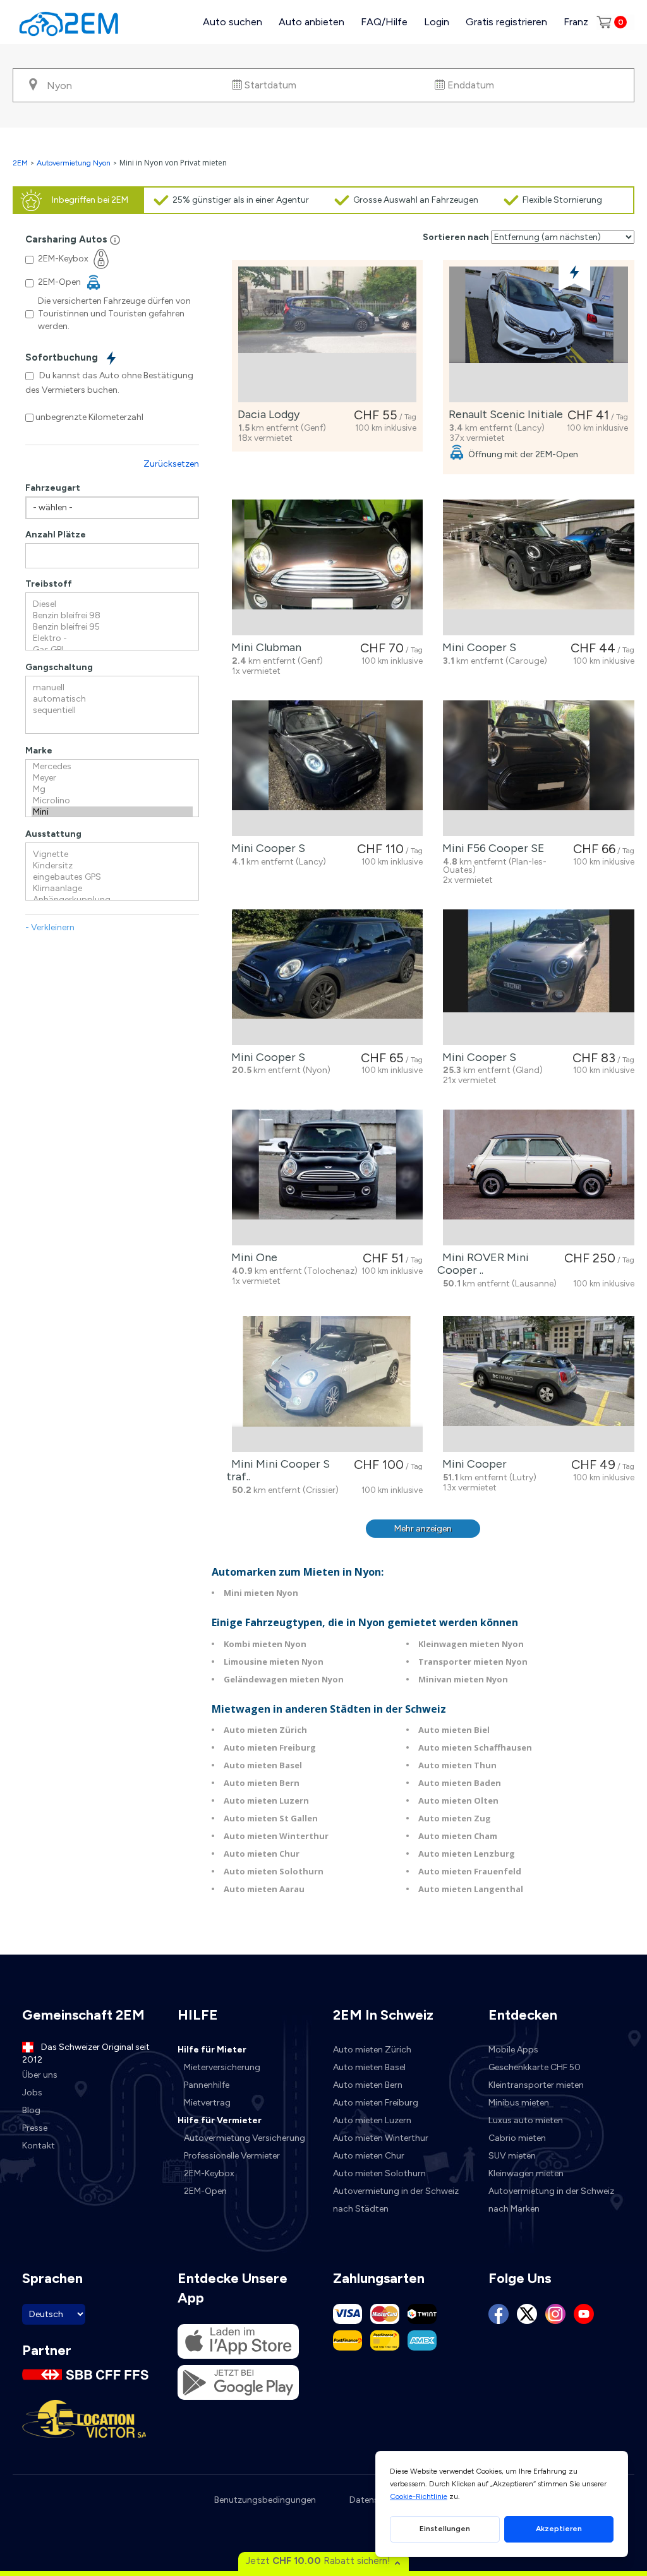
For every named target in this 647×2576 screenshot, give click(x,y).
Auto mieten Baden (460, 1783)
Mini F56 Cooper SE (491, 848)
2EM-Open (205, 2191)
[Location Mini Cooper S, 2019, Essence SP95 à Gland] (539, 977)
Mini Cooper (472, 1464)
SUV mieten (512, 2156)
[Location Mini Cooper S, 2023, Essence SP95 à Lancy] (328, 768)
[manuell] (112, 688)
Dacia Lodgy (266, 414)
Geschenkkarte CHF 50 (535, 2067)
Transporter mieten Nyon (473, 1662)
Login (437, 22)
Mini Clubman (264, 647)
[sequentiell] (112, 710)
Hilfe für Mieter (212, 2050)
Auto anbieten (311, 22)
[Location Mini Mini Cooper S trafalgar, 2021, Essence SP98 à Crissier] (328, 1384)
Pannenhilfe (207, 2085)
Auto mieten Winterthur (276, 1836)
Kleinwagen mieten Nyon (471, 1644)
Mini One (252, 1257)
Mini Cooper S (477, 647)
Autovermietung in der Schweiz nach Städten (396, 2200)
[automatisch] (112, 699)
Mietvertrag (207, 2103)
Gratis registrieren (506, 22)
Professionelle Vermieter (232, 2156)
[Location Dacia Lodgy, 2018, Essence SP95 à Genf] (328, 334)
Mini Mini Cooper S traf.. (278, 1470)
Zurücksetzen (171, 464)
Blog (31, 2110)
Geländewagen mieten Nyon (284, 1679)
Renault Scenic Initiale (503, 414)
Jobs (32, 2093)
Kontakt (39, 2146)
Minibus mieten (519, 2103)
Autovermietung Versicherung (245, 2138)
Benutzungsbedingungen (265, 2500)
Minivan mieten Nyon (463, 1679)
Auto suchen (233, 22)
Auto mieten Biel (454, 1730)
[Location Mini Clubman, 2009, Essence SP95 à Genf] (328, 567)
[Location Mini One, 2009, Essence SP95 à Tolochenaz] (328, 1177)
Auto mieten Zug (455, 1818)
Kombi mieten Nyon (265, 1644)
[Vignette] (112, 854)
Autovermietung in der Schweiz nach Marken (551, 2200)
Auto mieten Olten (458, 1800)
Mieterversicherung (222, 2067)
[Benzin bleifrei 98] (112, 616)
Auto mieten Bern (262, 1783)
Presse (35, 2128)
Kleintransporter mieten (536, 2085)
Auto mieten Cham (458, 1836)
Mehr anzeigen (423, 1529)
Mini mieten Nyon (261, 1593)
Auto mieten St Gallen (271, 1818)
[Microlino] (112, 801)
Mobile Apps (513, 2050)
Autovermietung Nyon (74, 163)
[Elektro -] (112, 638)
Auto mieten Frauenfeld (470, 1871)
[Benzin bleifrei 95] (112, 627)
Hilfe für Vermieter (220, 2120)
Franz (576, 22)
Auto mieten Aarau (264, 1889)
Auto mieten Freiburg (270, 1747)
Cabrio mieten (517, 2138)
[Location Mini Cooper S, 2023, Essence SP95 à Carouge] (539, 567)
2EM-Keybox (209, 2173)
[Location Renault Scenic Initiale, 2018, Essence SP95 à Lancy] (539, 334)
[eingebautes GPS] (112, 877)
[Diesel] (112, 604)
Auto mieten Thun (457, 1765)
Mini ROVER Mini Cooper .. (483, 1264)
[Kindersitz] (112, 866)
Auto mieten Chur (262, 1854)
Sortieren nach (456, 237)
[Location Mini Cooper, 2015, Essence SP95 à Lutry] (539, 1384)
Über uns (40, 2075)
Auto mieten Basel (263, 1765)
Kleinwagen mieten (526, 2173)
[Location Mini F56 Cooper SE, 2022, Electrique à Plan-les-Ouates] (539, 768)
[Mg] (112, 789)
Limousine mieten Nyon (274, 1662)
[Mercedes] (112, 767)
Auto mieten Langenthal (471, 1889)
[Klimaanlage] (112, 889)
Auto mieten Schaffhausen (475, 1747)
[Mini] (112, 812)
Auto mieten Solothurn (274, 1871)
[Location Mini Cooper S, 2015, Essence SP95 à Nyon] (328, 977)
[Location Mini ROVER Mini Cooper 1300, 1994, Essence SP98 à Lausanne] (539, 1177)
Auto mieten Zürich (265, 1730)
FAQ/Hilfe (384, 22)
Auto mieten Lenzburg (467, 1854)
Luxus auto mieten (526, 2120)
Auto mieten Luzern (266, 1800)
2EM (20, 163)
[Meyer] (112, 778)
